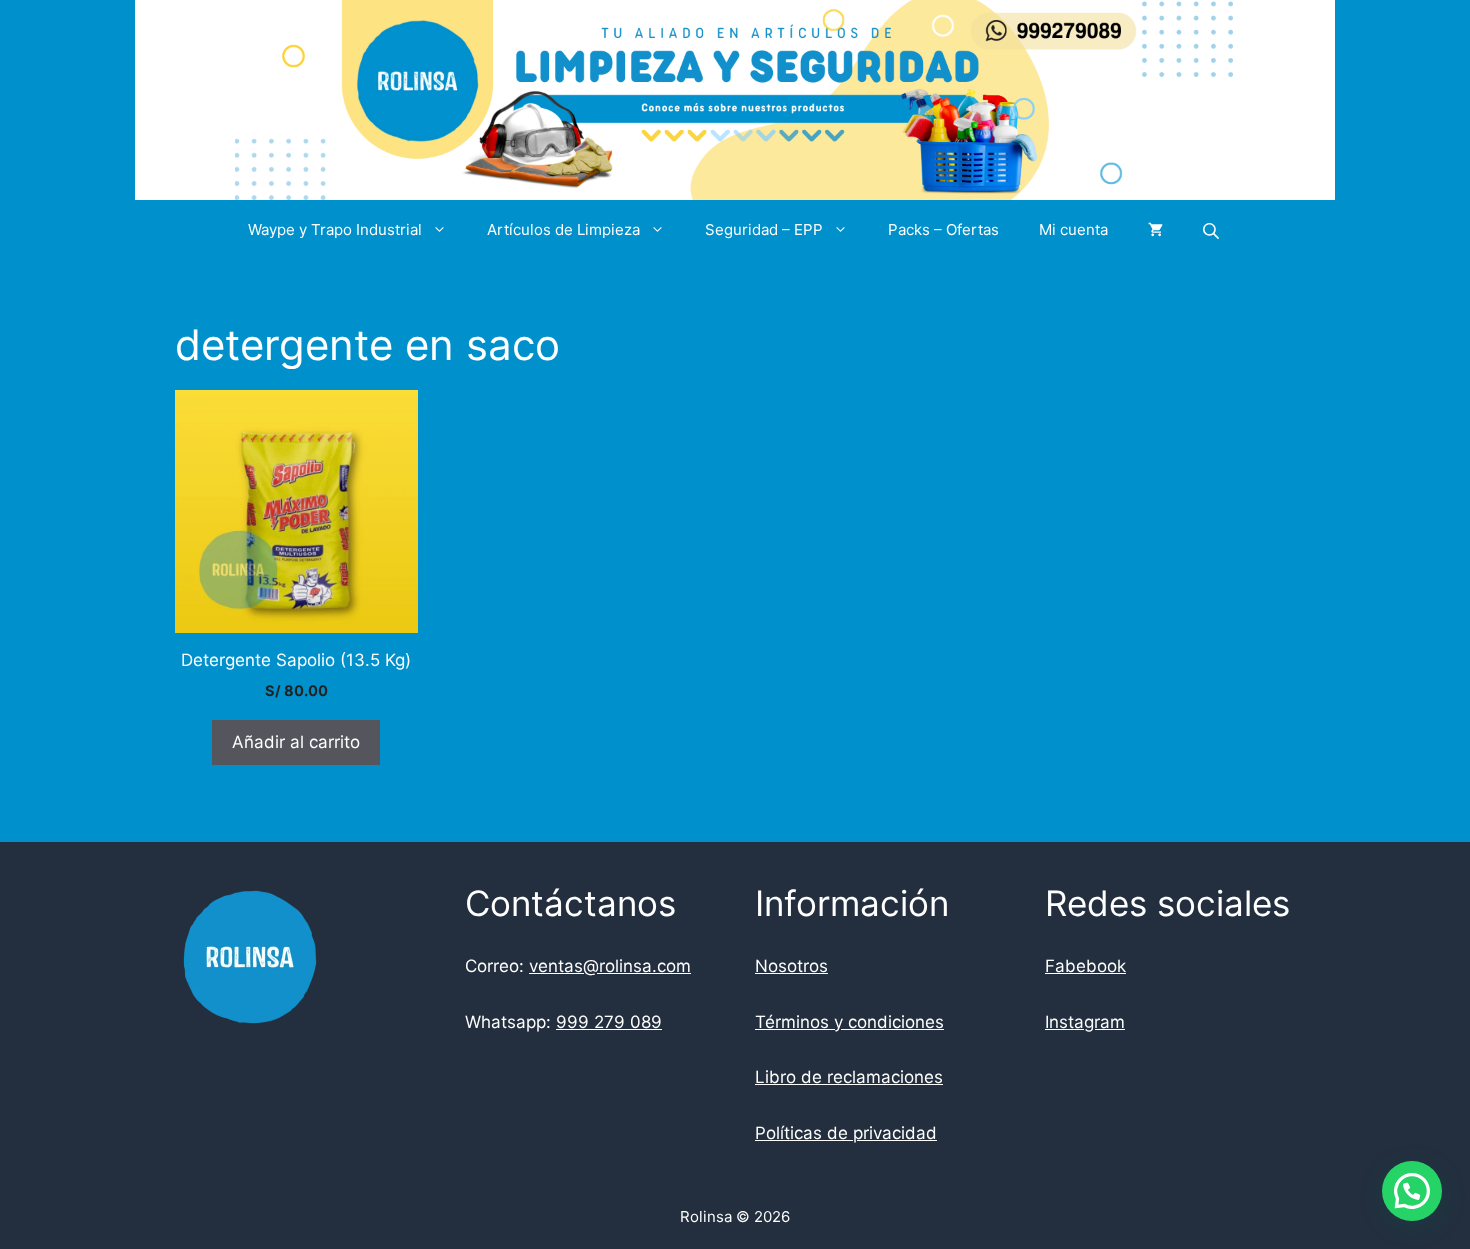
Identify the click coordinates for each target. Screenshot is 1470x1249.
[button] (1412, 1191)
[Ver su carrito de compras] (1155, 230)
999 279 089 (609, 1022)
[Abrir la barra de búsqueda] (1213, 230)
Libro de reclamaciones (849, 1077)
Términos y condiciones (849, 1022)
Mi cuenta (1073, 229)
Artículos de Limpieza (563, 229)
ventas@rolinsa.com (610, 966)
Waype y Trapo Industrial (335, 229)
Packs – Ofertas (943, 229)
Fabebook (1085, 966)
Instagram (1085, 1022)
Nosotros (791, 966)
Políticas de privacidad (846, 1133)
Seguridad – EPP (764, 229)
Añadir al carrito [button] (296, 742)
